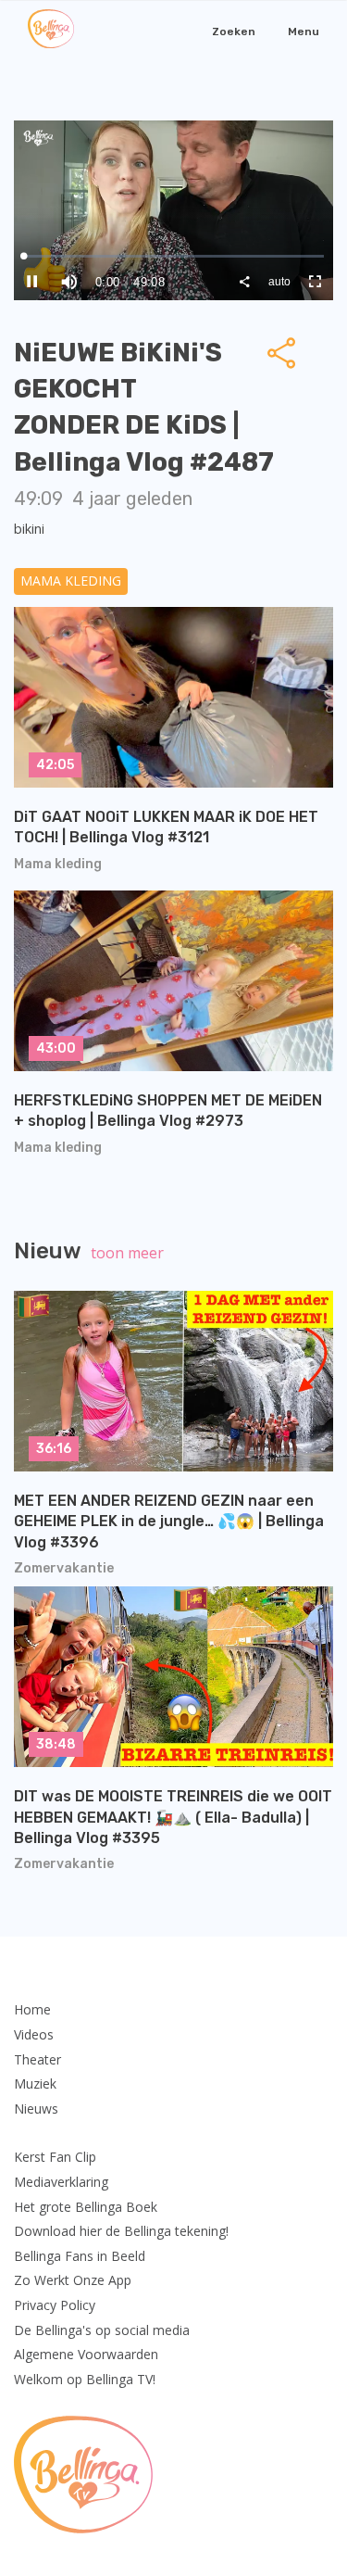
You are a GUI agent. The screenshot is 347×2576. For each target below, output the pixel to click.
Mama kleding (71, 581)
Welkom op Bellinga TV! (85, 2379)
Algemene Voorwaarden (86, 2354)
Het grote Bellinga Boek (86, 2207)
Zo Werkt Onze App (73, 2280)
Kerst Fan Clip (55, 2157)
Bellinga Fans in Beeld (80, 2256)
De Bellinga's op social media (102, 2330)
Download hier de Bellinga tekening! (121, 2231)
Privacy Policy (55, 2305)
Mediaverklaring (61, 2182)
